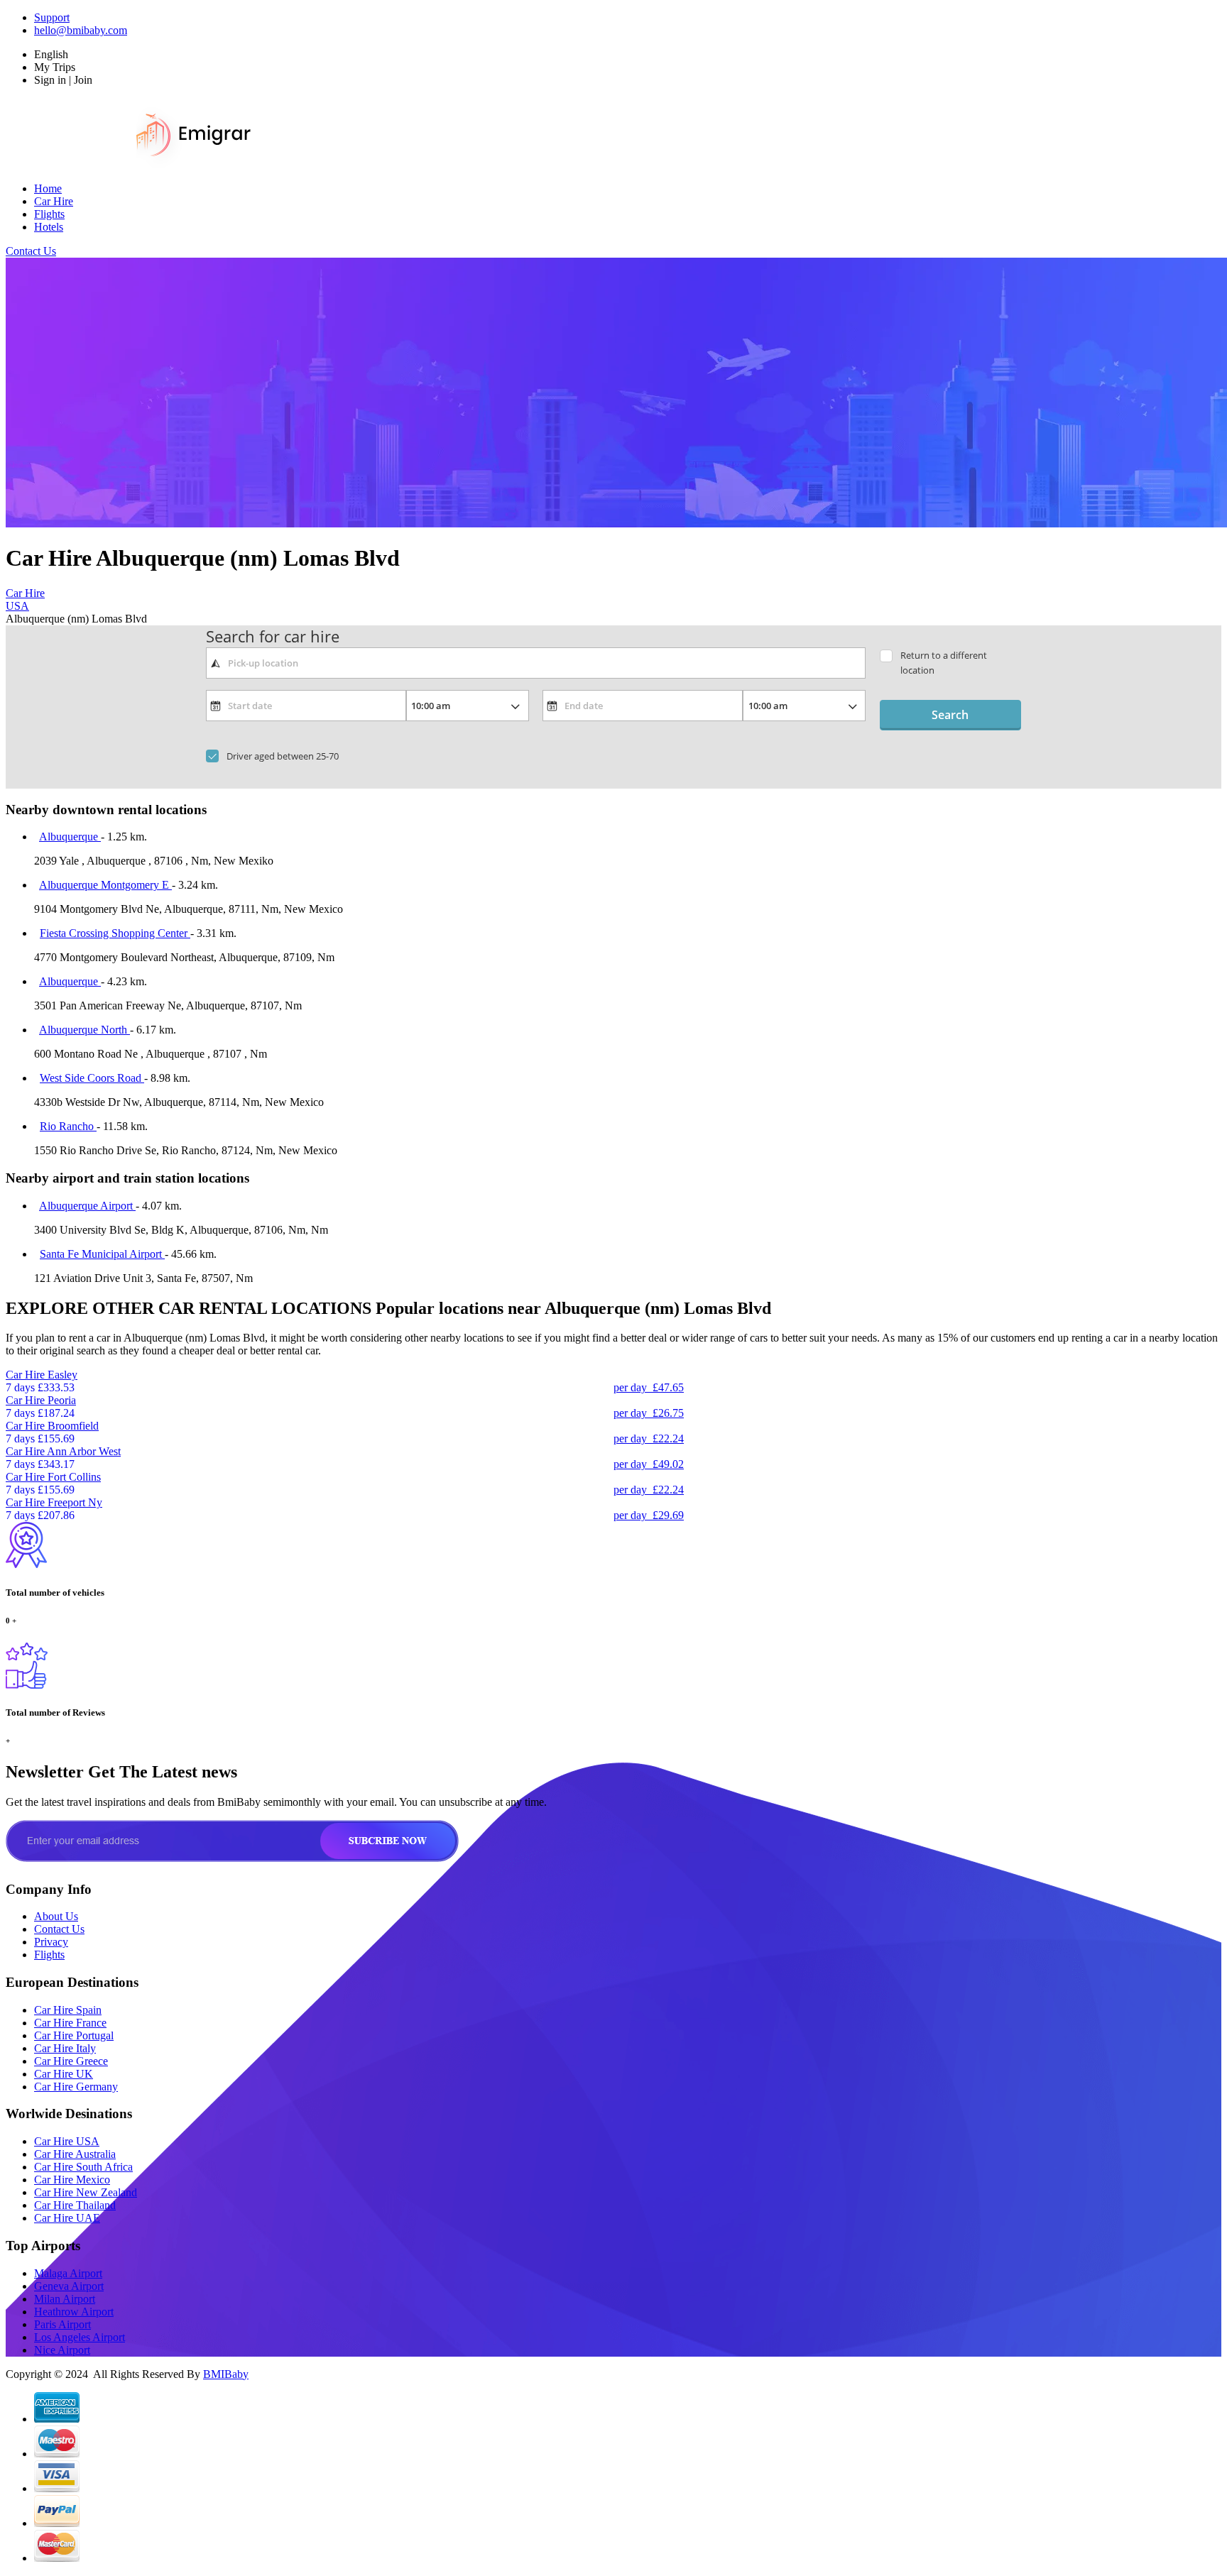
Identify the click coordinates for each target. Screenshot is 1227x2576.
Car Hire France (70, 2023)
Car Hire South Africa (83, 2167)
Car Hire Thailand (75, 2205)
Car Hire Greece (71, 2061)
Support (52, 17)
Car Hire (54, 201)
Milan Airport (65, 2299)
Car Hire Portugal (74, 2035)
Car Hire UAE (67, 2218)
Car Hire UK (64, 2074)
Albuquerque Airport (87, 1206)
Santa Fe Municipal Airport (102, 1254)
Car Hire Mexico (72, 2180)
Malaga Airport (68, 2273)
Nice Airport (62, 2350)
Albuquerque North (84, 1030)
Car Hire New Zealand (86, 2192)
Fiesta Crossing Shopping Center (115, 933)
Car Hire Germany (76, 2087)
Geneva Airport (69, 2286)
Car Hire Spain (68, 2010)
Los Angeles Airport (80, 2337)
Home (48, 188)
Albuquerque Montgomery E (105, 885)
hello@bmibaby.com (81, 30)
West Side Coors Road (92, 1078)
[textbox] (536, 663)
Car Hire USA (67, 2141)
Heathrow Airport (74, 2312)
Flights (49, 214)
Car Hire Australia (75, 2154)
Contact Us (31, 251)
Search (950, 715)
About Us (56, 1916)
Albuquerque (70, 837)
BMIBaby (226, 2374)
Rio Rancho (68, 1126)
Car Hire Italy (65, 2048)
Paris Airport (62, 2324)
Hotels (49, 227)
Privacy (51, 1942)
